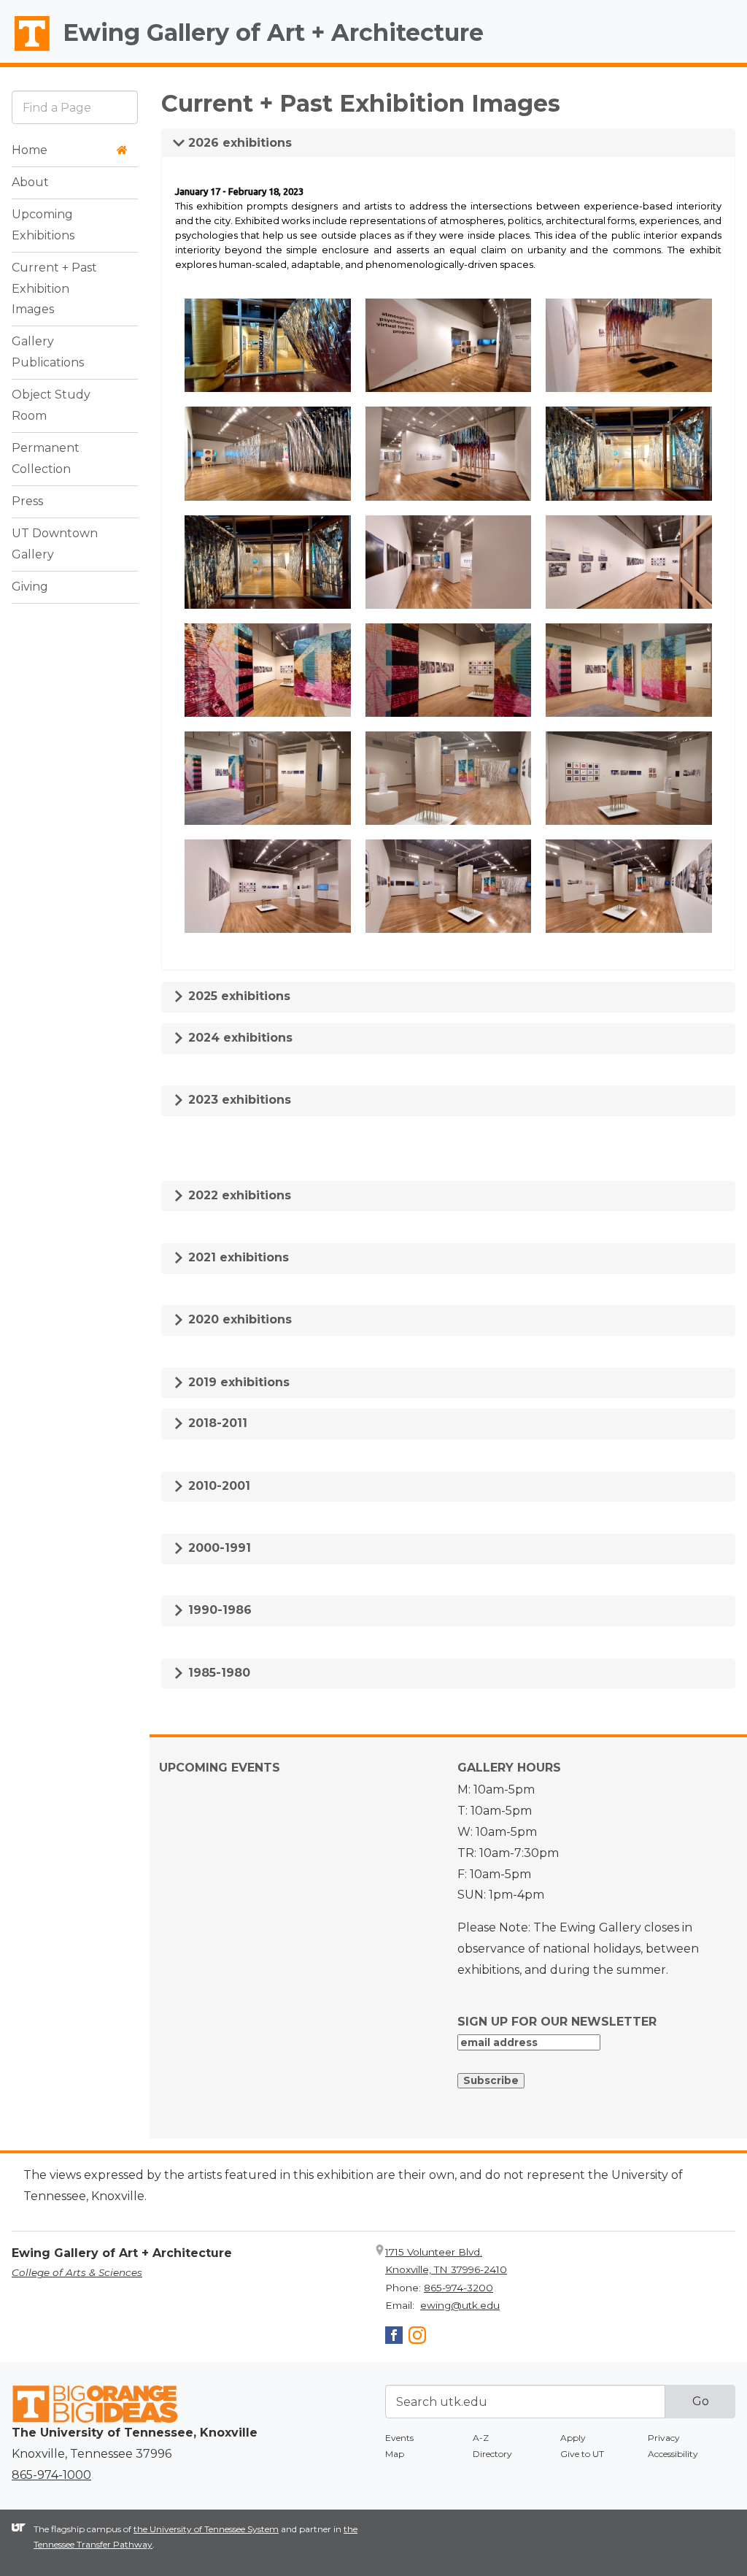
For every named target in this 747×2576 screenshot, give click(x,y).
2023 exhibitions (238, 1100)
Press (27, 501)
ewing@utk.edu (460, 2305)
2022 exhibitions (238, 1195)
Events (399, 2438)
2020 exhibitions (238, 1319)
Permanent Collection (46, 458)
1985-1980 (217, 1673)
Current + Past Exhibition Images (54, 289)
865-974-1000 (51, 2475)
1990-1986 (218, 1610)
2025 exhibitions (237, 996)
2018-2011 (216, 1423)
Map (395, 2454)
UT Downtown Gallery (55, 544)
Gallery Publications (48, 352)
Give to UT (582, 2454)
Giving (30, 587)
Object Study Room (51, 405)
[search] (75, 107)
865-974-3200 (458, 2288)
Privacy (664, 2438)
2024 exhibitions (239, 1038)
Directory (492, 2454)
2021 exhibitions (237, 1257)
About (30, 182)
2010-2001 (217, 1486)
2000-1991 (218, 1548)
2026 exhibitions (238, 143)
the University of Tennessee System (206, 2529)
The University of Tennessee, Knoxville (26, 52)
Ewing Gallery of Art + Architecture (273, 32)
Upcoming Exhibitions (43, 225)
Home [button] (30, 150)
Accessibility (673, 2454)
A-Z (481, 2438)
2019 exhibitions (237, 1382)
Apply (573, 2438)
